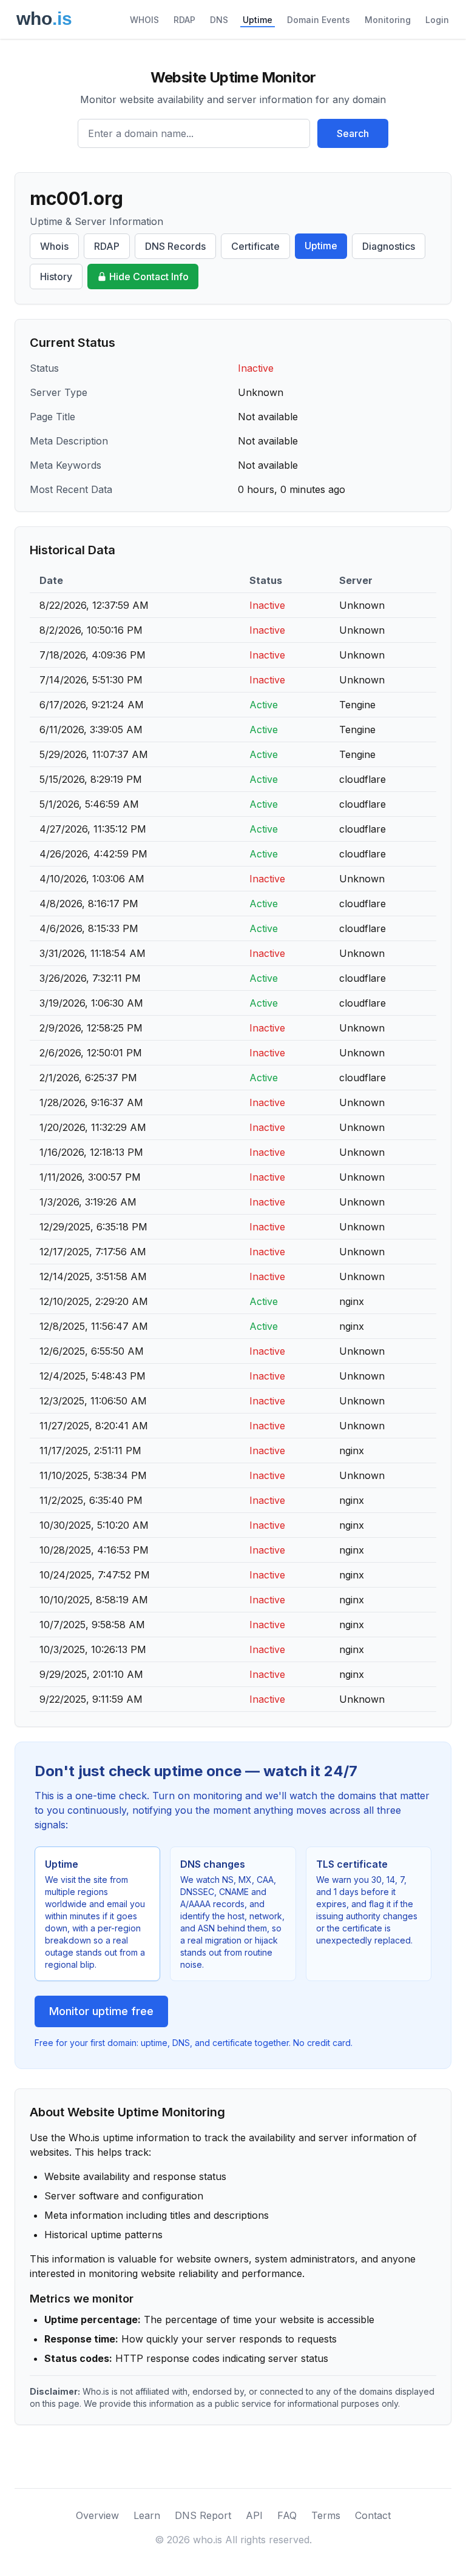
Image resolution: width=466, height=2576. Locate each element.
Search (353, 133)
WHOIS (144, 20)
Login (437, 20)
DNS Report (203, 2515)
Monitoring (388, 20)
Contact (373, 2515)
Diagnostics (389, 246)
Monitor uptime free (101, 2011)
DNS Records (175, 246)
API (254, 2515)
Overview (97, 2515)
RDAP (184, 20)
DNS (219, 20)
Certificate (255, 246)
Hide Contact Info (149, 277)
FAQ (287, 2515)
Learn (147, 2515)
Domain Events (319, 20)
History (56, 277)
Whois (54, 246)
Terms (326, 2515)
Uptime (258, 20)
